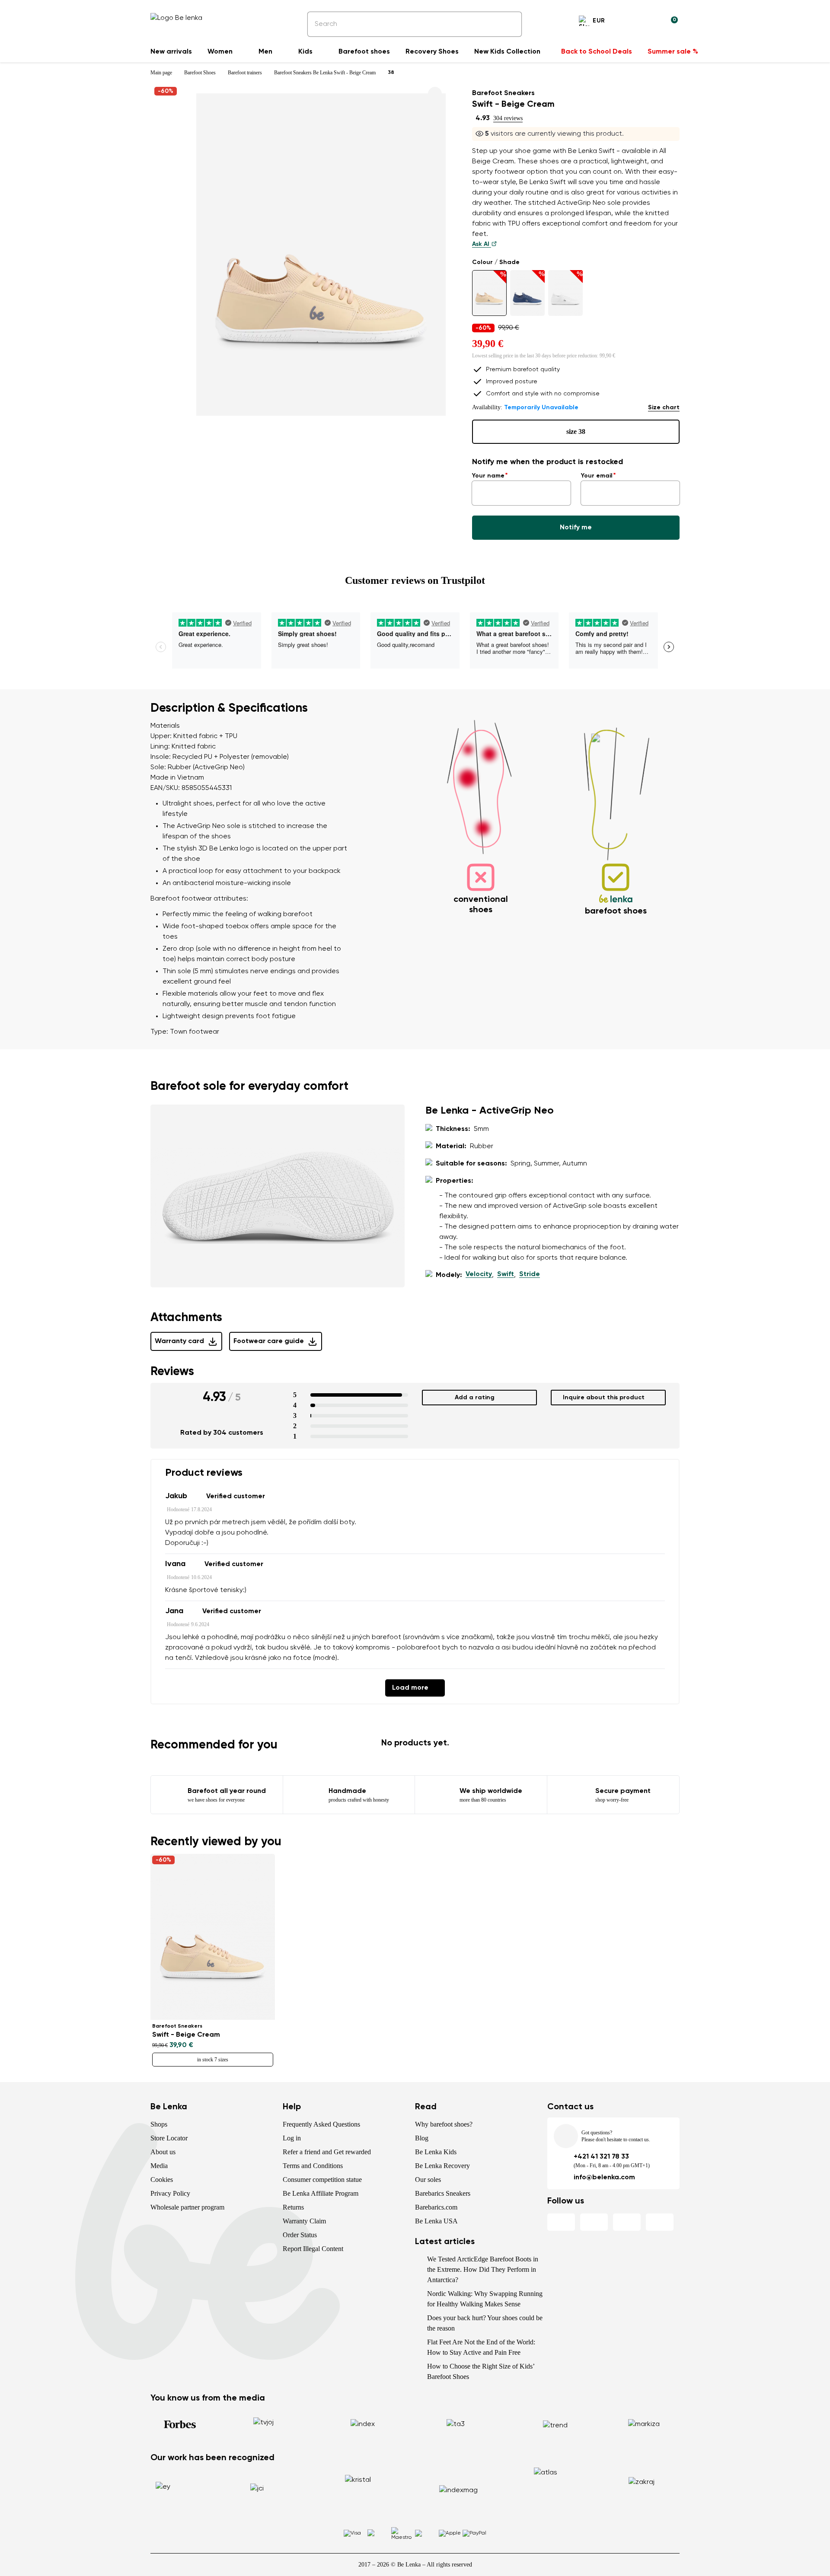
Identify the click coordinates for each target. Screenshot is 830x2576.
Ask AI (482, 244)
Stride (530, 1274)
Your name (488, 476)
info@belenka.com (604, 2178)
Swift (506, 1274)
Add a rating (475, 1398)
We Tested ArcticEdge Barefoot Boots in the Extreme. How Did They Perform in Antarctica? (483, 2269)
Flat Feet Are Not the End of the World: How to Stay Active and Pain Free (481, 2347)
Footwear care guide (269, 1341)
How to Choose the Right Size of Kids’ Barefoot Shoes (481, 2371)
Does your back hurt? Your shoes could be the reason (485, 2323)
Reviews (172, 1372)
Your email (597, 476)
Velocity (479, 1274)
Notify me (576, 528)
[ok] (509, 24)
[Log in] (650, 22)
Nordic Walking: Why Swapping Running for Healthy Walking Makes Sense (485, 2299)
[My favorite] (629, 22)
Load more (410, 1688)
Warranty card (179, 1341)
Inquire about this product (604, 1398)
